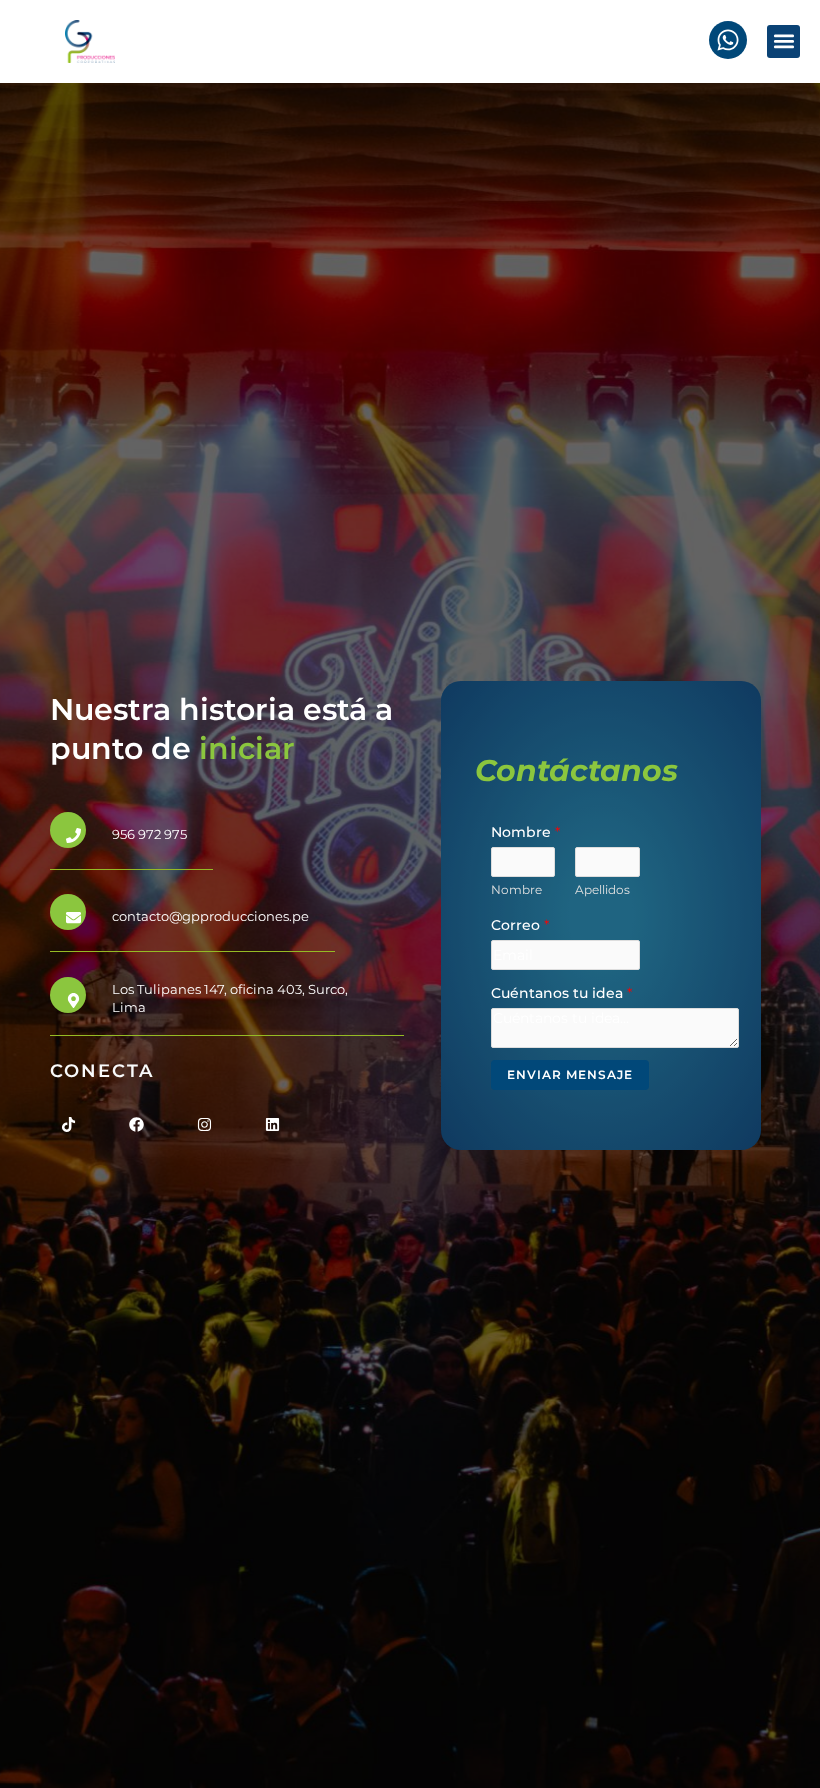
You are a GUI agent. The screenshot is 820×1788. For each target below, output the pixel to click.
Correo (520, 925)
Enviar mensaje (570, 1074)
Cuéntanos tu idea (561, 993)
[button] (783, 41)
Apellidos (602, 889)
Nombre (525, 832)
